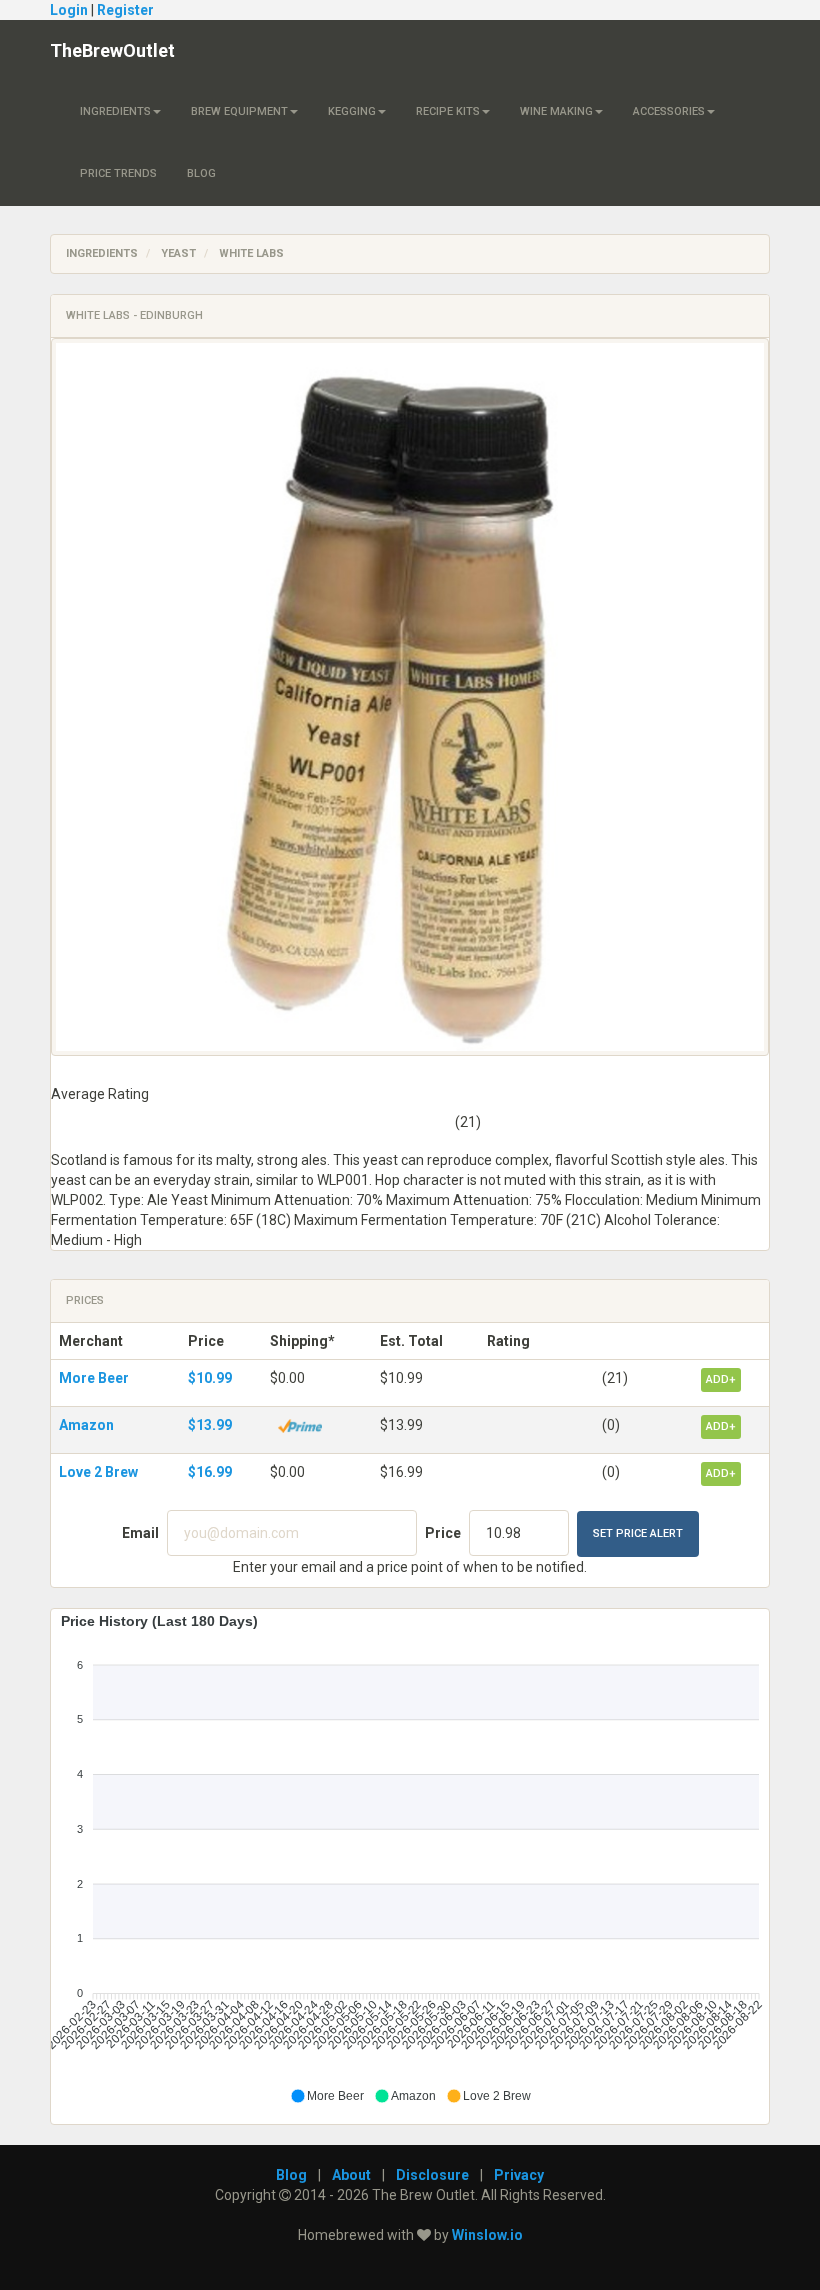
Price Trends (118, 173)
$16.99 (210, 1472)
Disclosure (432, 2175)
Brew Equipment (239, 111)
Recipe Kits (448, 111)
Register (125, 10)
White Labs (251, 253)
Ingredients (115, 111)
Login (69, 10)
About (351, 2175)
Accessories (669, 111)
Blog (201, 173)
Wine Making (556, 111)
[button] (327, 2096)
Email (140, 1533)
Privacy (519, 2175)
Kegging (352, 111)
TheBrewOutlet (112, 50)
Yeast (178, 253)
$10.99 (210, 1378)
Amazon (86, 1425)
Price (443, 1533)
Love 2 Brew (98, 1472)
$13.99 (210, 1425)
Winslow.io (487, 2235)
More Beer (94, 1378)
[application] (410, 1859)
